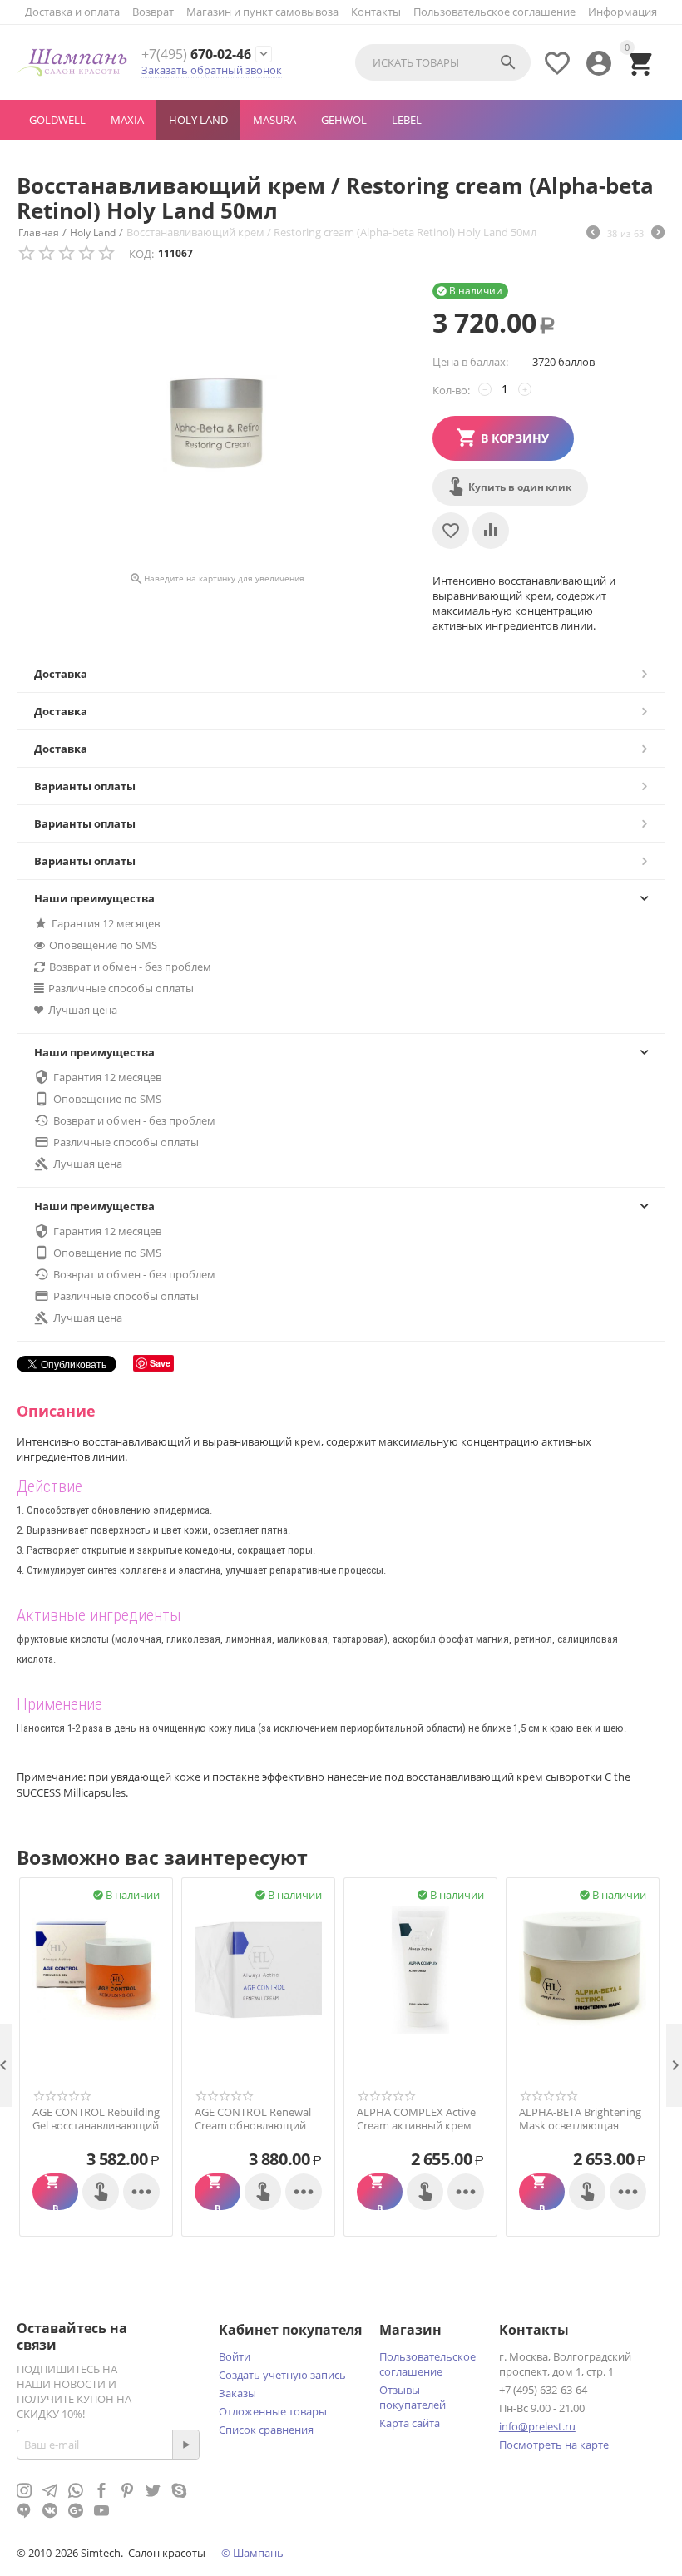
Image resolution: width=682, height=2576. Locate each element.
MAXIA (127, 120)
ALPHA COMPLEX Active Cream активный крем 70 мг (416, 2126)
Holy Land (198, 120)
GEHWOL (344, 120)
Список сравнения (266, 2430)
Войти (235, 2356)
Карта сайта (410, 2423)
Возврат (153, 12)
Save (160, 1363)
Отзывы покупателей (413, 2397)
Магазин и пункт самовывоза (262, 12)
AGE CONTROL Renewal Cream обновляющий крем (253, 2126)
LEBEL (407, 120)
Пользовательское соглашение (494, 12)
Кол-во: (451, 390)
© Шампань (252, 2553)
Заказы (237, 2393)
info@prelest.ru (537, 2426)
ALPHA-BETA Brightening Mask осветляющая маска (580, 2126)
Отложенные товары (273, 2411)
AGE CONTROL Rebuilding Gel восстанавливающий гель (96, 2126)
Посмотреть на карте (554, 2445)
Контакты (376, 12)
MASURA (274, 120)
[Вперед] (658, 234)
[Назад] (593, 234)
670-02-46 (196, 54)
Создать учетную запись (282, 2375)
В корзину (515, 438)
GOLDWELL (57, 120)
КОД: (141, 254)
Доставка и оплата (72, 12)
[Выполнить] (185, 2445)
